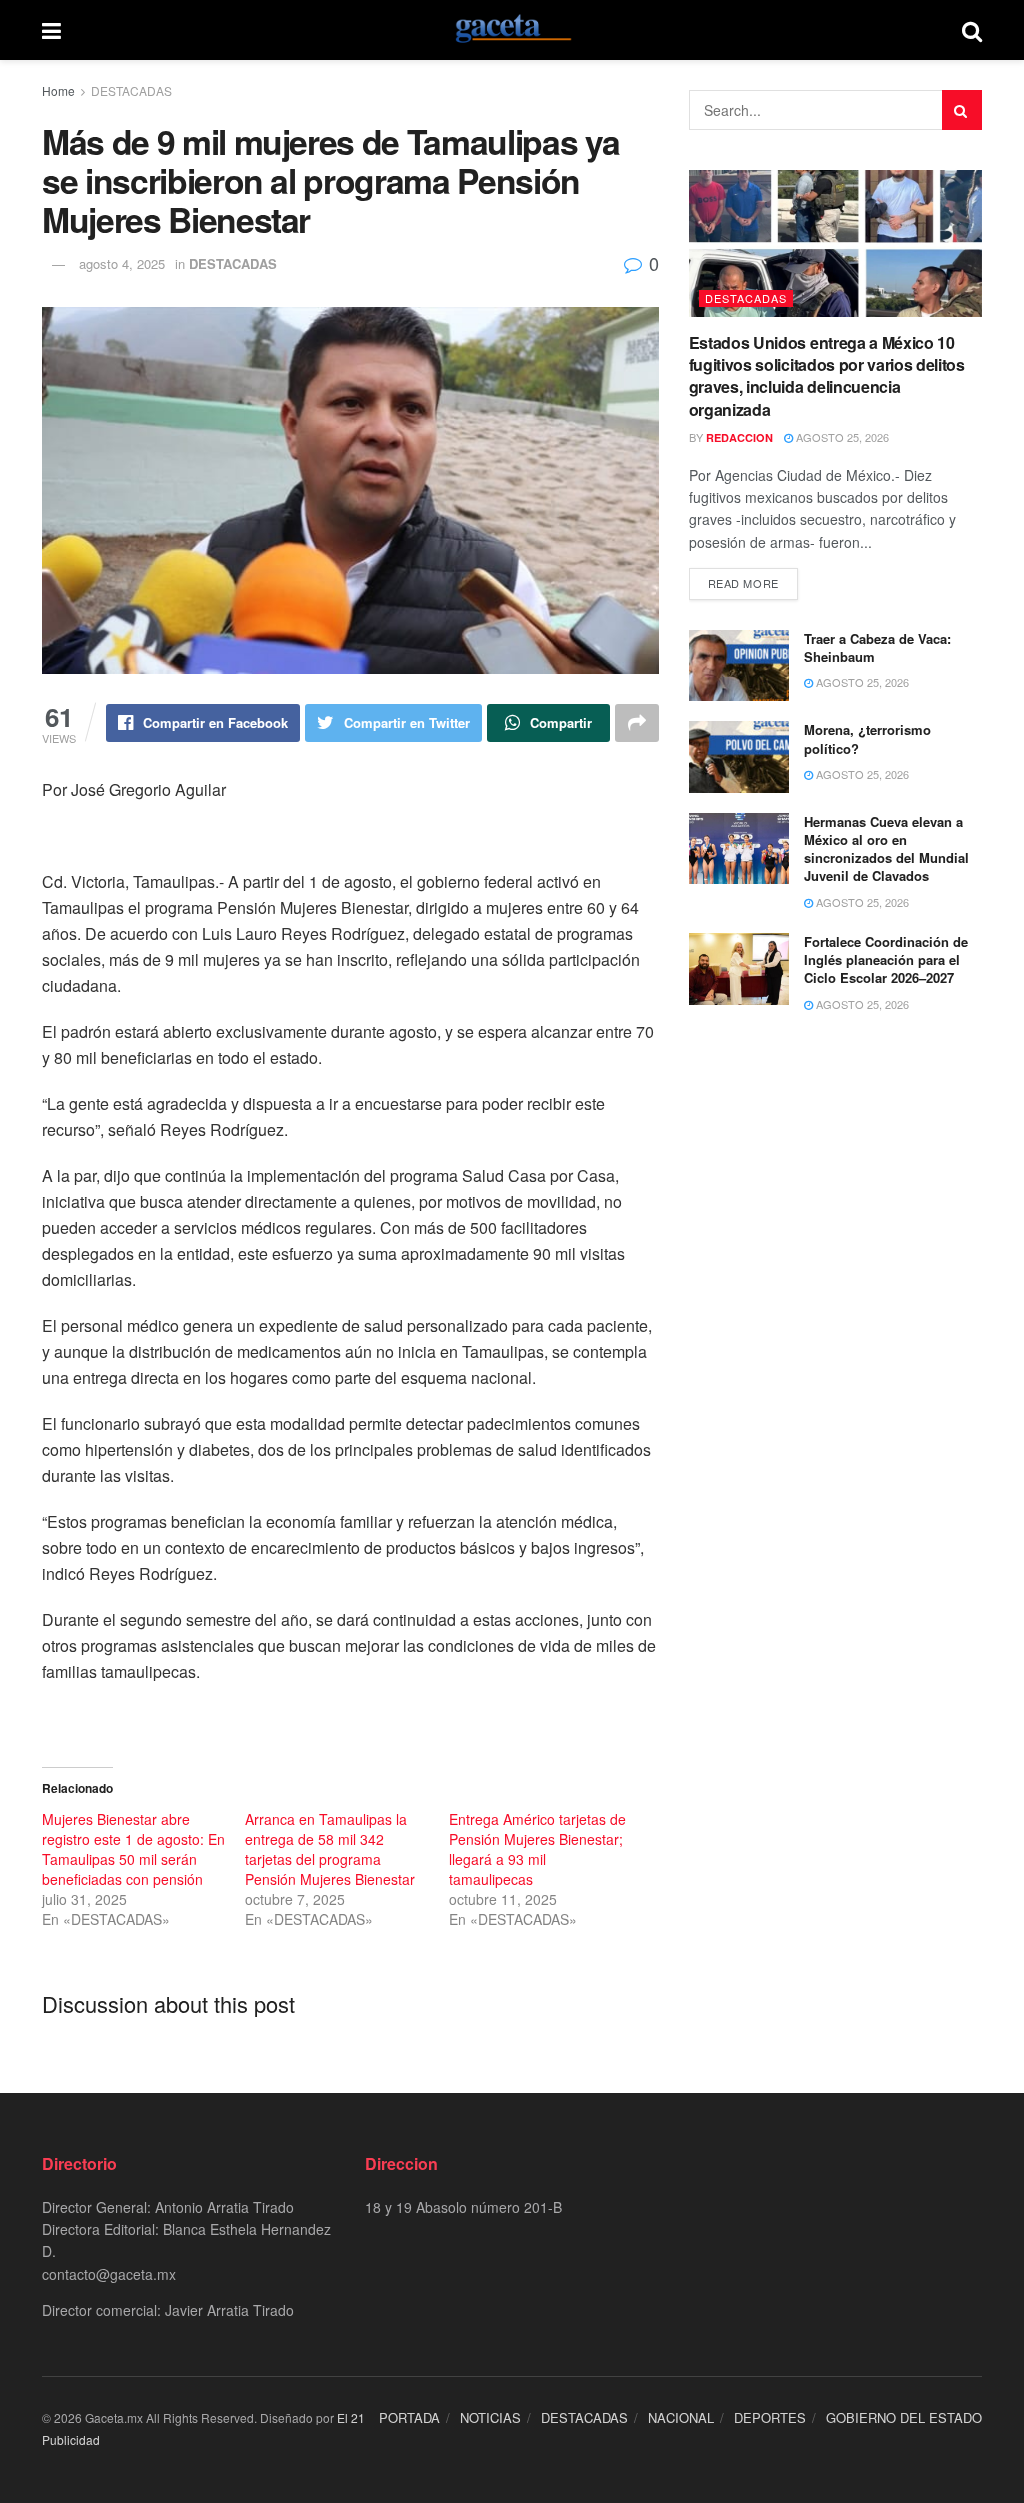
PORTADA (409, 2417)
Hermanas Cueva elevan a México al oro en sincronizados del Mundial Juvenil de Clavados (886, 849)
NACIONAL (681, 2417)
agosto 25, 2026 (841, 437)
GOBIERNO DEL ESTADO (904, 2417)
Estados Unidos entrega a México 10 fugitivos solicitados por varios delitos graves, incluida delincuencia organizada (827, 376)
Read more (743, 583)
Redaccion (739, 437)
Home (58, 90)
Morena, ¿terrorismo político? (867, 738)
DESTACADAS (131, 90)
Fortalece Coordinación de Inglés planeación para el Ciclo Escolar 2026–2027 (886, 959)
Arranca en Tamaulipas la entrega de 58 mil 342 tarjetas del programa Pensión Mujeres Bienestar (330, 1849)
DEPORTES (770, 2417)
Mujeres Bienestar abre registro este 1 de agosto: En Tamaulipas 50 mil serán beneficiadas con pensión (133, 1849)
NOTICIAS (490, 2417)
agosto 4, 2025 (122, 263)
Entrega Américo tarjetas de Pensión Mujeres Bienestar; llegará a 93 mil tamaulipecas (537, 1849)
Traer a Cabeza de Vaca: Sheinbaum (877, 647)
